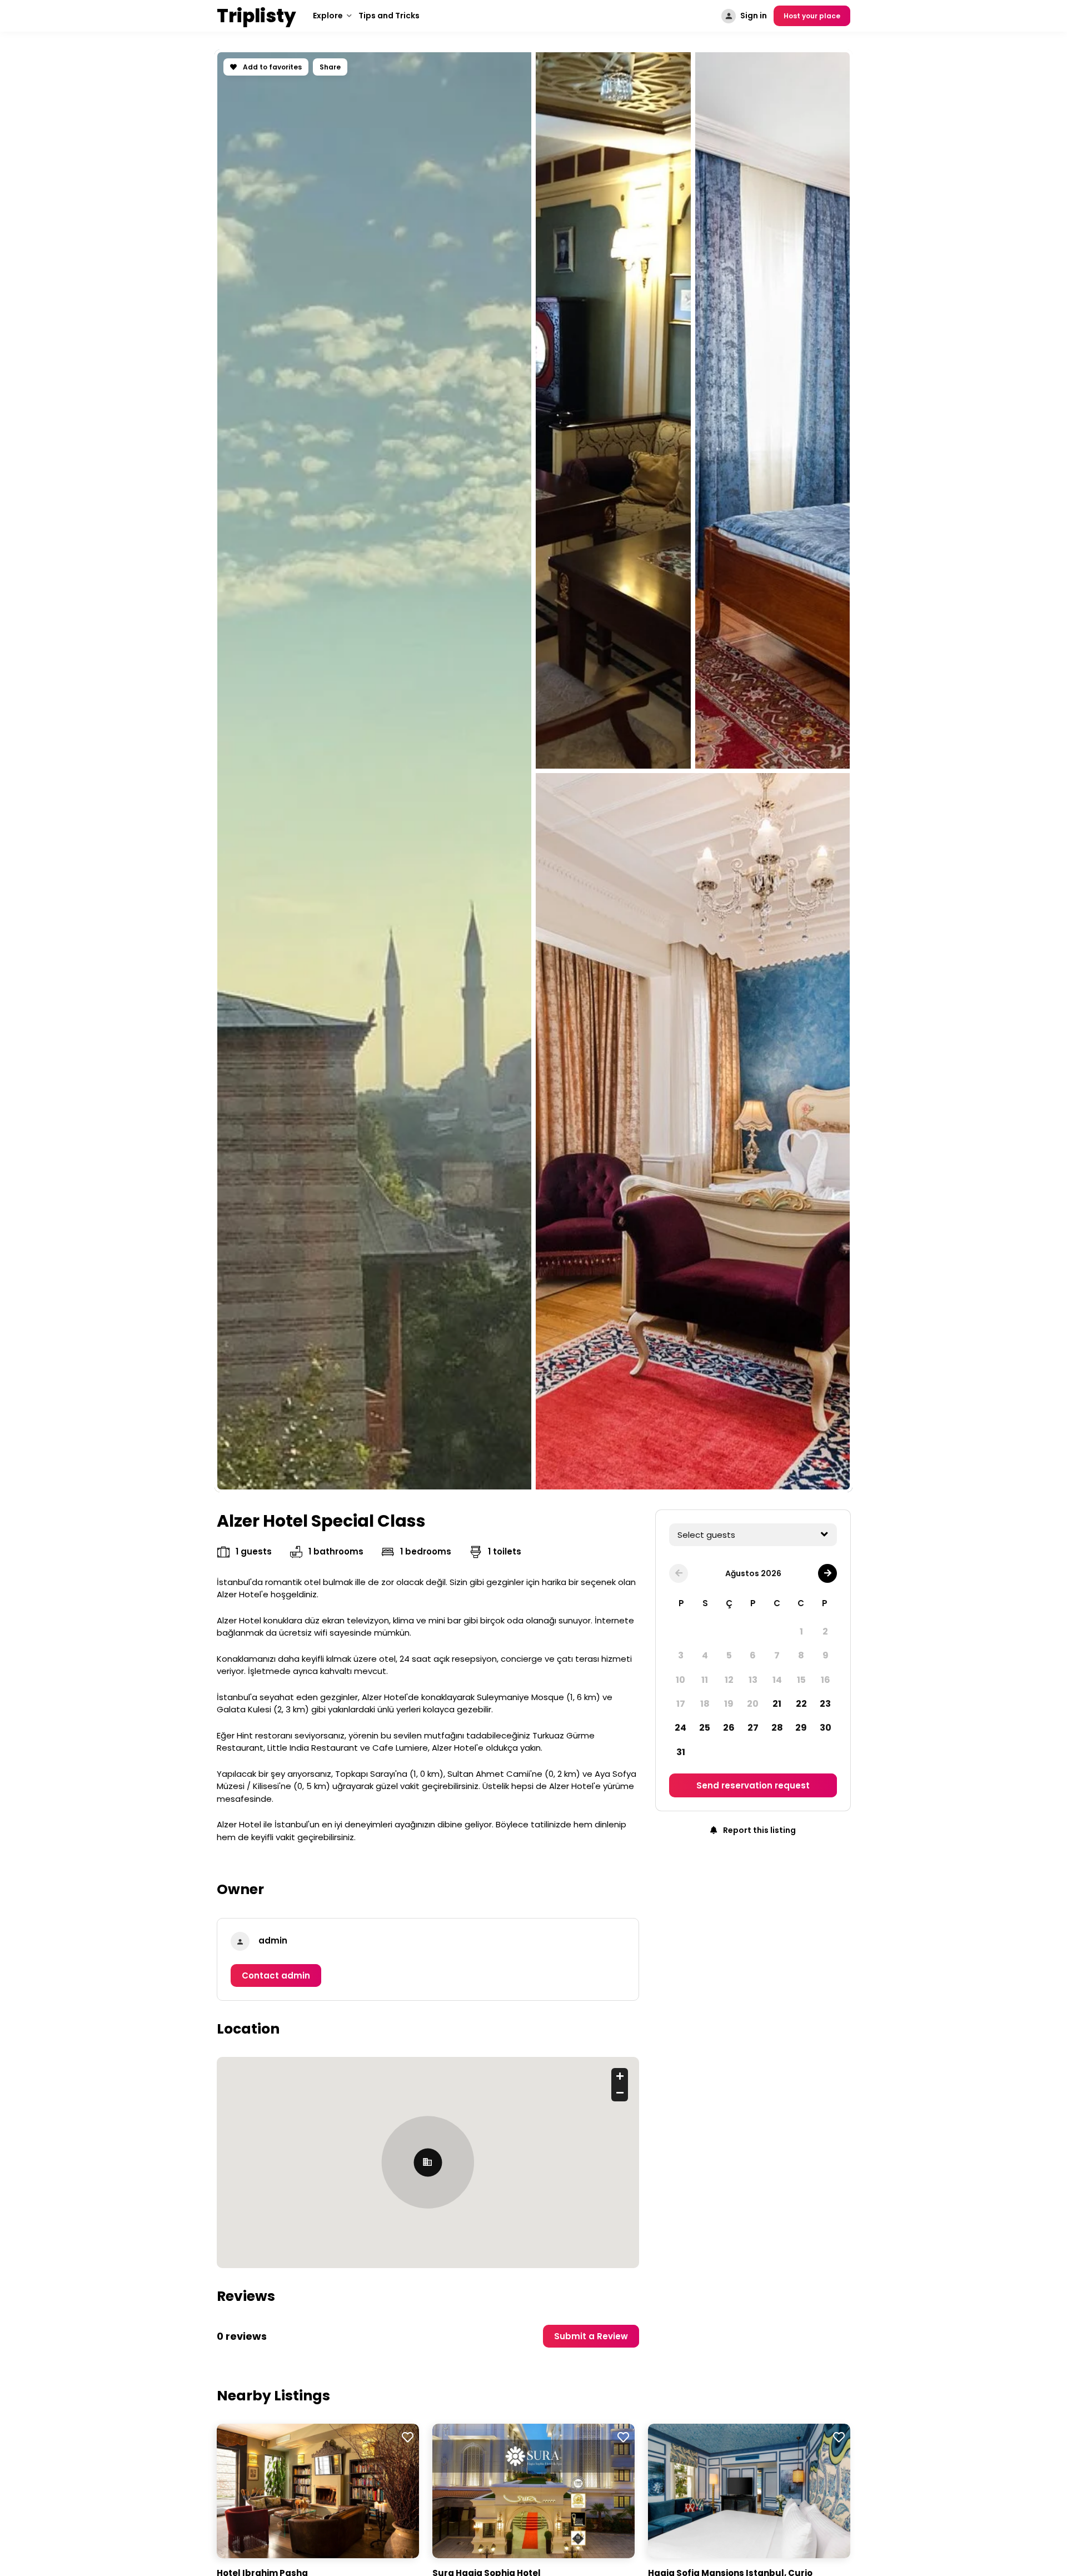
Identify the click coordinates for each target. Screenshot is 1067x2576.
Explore (328, 16)
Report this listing (759, 1830)
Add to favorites (271, 67)
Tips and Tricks (389, 16)
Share (330, 67)
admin (273, 1940)
